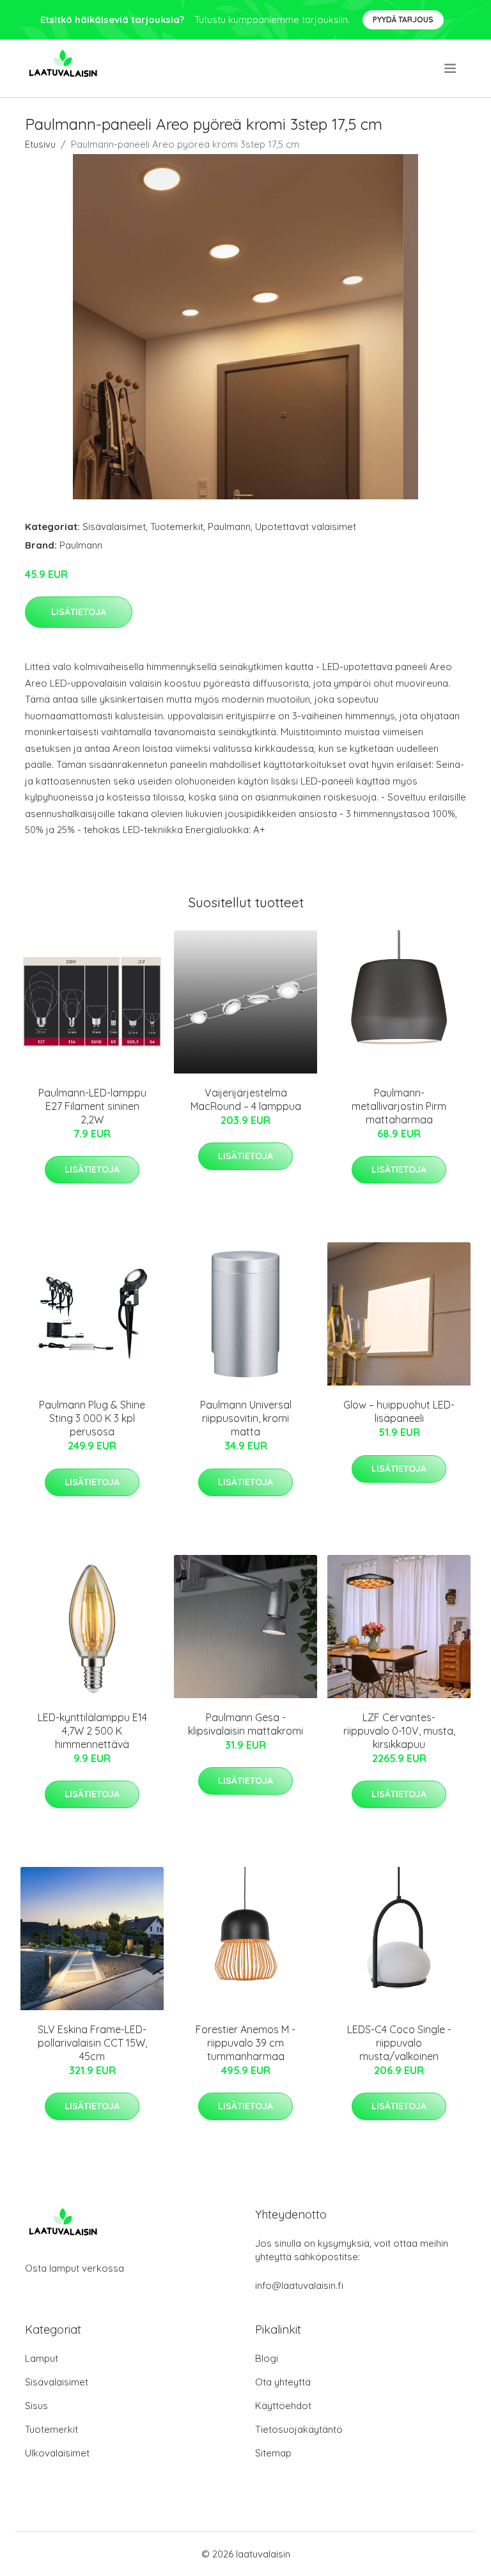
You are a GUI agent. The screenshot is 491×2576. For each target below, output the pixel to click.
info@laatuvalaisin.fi (299, 2285)
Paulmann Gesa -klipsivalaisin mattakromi (245, 1724)
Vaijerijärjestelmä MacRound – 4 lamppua (246, 1099)
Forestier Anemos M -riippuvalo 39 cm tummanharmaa (245, 2043)
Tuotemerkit (177, 527)
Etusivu (40, 144)
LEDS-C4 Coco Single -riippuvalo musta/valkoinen (399, 2043)
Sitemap (273, 2453)
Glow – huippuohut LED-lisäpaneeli (399, 1411)
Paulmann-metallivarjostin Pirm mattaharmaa (399, 1106)
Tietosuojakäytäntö (299, 2429)
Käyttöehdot (283, 2406)
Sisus (36, 2406)
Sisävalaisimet (114, 527)
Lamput (42, 2358)
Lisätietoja (79, 612)
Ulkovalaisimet (57, 2453)
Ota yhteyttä (283, 2382)
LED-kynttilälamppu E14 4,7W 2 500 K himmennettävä (92, 1731)
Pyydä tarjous (403, 20)
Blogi (267, 2358)
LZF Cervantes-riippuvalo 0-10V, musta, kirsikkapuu (399, 1731)
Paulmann (229, 527)
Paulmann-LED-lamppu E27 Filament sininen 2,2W (92, 1106)
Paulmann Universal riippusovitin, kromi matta (246, 1418)
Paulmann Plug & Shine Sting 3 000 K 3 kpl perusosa (92, 1418)
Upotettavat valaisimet (306, 527)
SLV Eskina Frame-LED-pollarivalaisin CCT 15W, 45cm (92, 2043)
